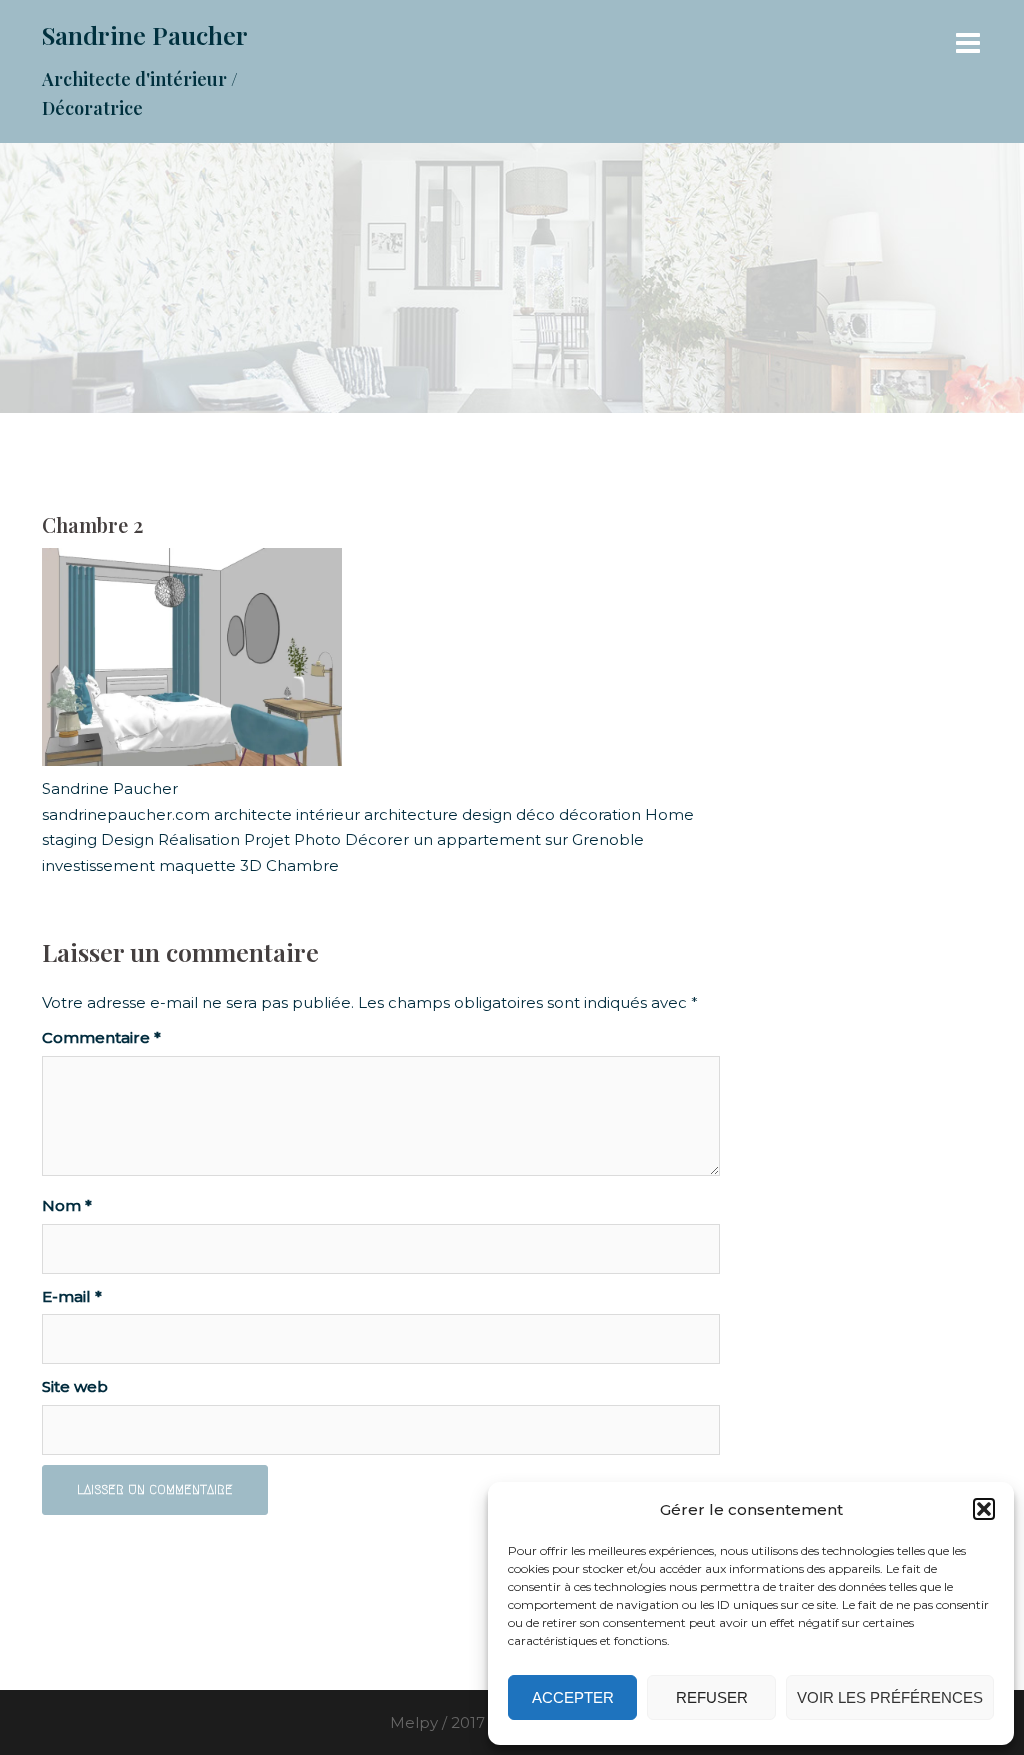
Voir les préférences (890, 1697)
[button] (984, 1509)
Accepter (573, 1697)
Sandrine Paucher (145, 34)
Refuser (712, 1697)
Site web (75, 1386)
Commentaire (101, 1037)
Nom (67, 1205)
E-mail (72, 1296)
